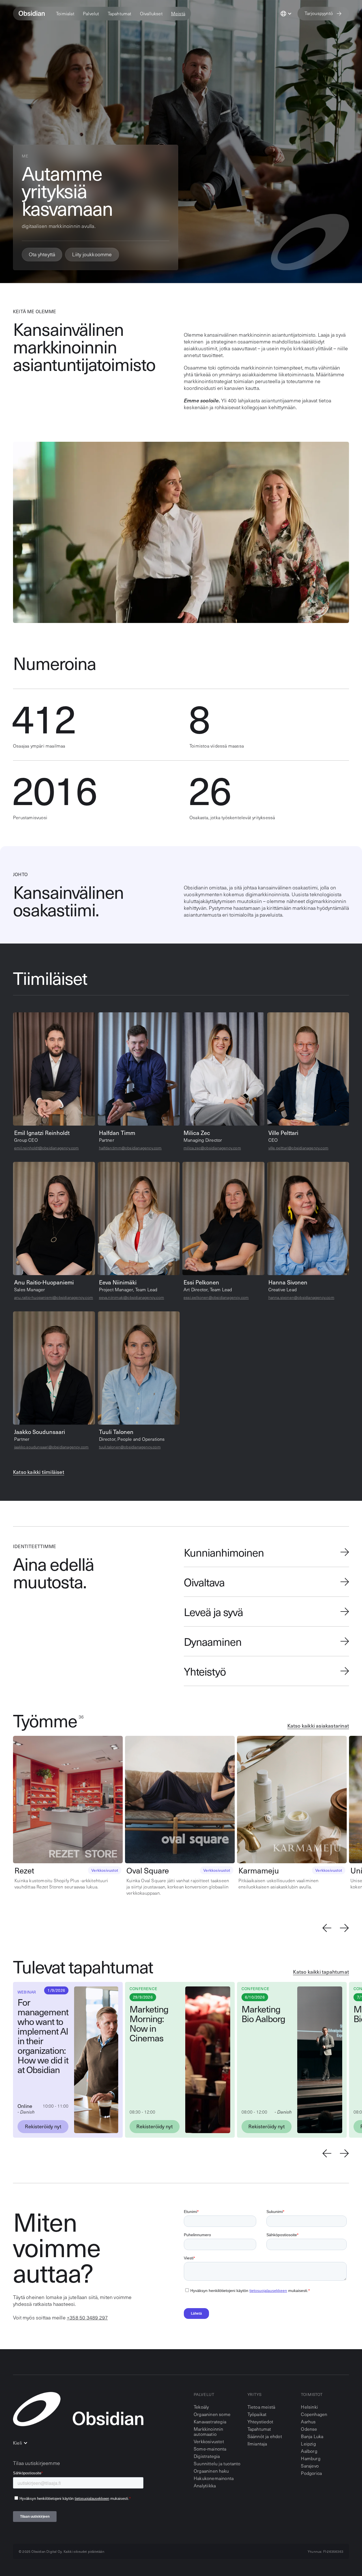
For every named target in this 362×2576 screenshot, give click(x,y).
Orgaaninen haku (211, 2471)
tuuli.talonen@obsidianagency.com (130, 1447)
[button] (65, 14)
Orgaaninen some (212, 2414)
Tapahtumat (259, 2429)
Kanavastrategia (210, 2422)
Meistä (178, 14)
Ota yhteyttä (42, 254)
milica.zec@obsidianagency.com (212, 1148)
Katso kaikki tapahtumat (321, 1972)
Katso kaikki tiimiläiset (39, 1472)
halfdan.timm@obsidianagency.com (130, 1148)
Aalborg (309, 2451)
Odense (309, 2429)
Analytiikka (205, 2486)
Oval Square (148, 1870)
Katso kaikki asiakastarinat (318, 1726)
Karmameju (259, 1870)
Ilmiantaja (257, 2444)
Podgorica (311, 2473)
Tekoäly (201, 2407)
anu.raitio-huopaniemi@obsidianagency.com (54, 1297)
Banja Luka (312, 2436)
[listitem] (69, 1813)
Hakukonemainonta (214, 2478)
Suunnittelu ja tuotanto (217, 2463)
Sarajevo (310, 2466)
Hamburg (311, 2458)
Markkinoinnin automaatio (209, 2431)
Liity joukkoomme (92, 254)
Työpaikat (257, 2414)
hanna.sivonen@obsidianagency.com (301, 1297)
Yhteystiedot (260, 2422)
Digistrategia (207, 2456)
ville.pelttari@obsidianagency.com (299, 1148)
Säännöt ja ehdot (265, 2436)
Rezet (24, 1870)
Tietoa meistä (261, 2407)
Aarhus (308, 2422)
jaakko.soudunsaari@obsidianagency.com (51, 1447)
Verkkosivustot (209, 2441)
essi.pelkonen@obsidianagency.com (216, 1297)
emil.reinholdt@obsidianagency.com (47, 1148)
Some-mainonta (210, 2449)
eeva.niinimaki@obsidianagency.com (132, 1297)
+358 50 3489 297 (87, 2317)
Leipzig (308, 2444)
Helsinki (309, 2407)
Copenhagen (314, 2414)
